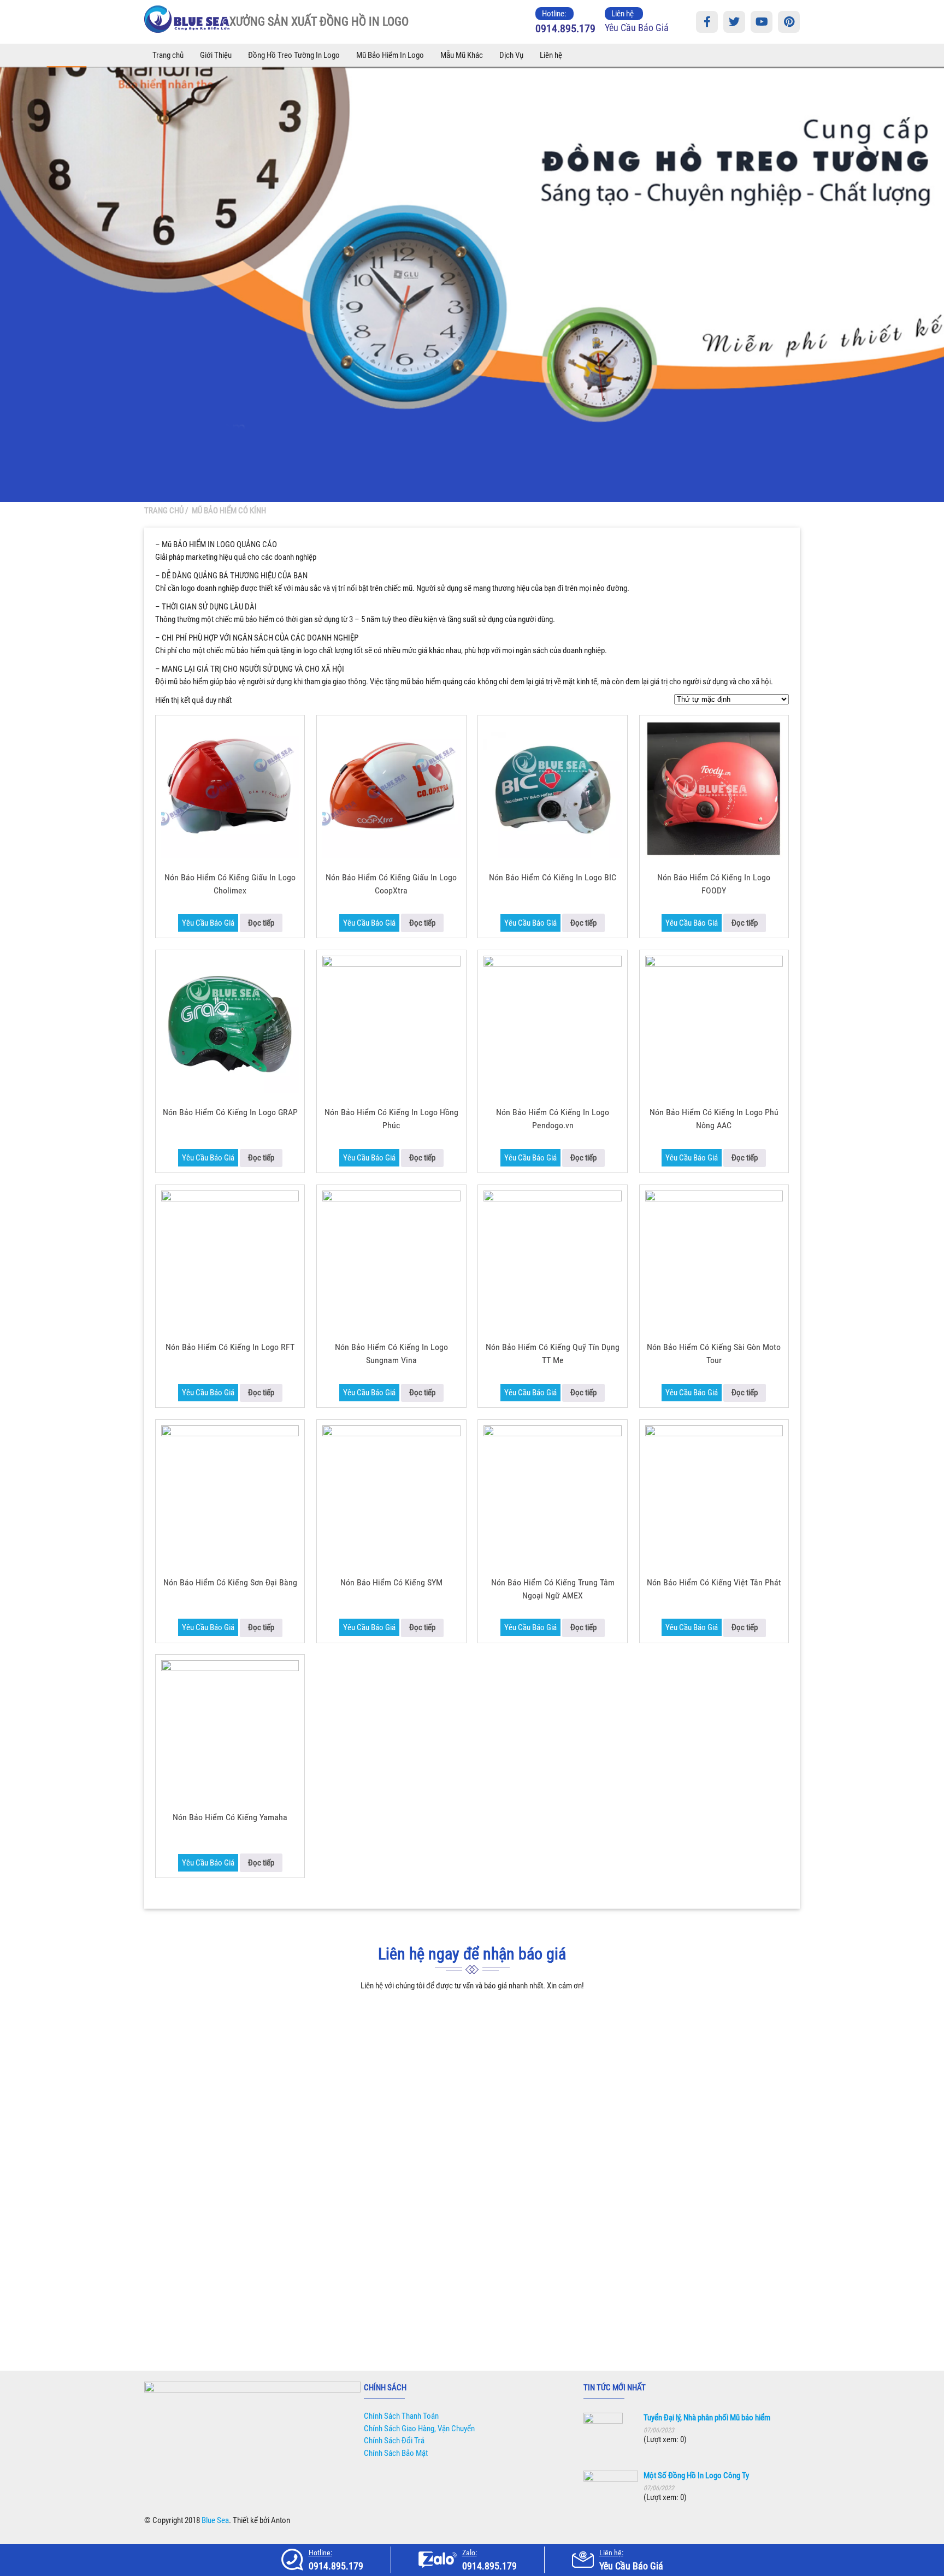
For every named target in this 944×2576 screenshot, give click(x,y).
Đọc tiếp (261, 923)
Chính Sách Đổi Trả (394, 2441)
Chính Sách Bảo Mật (396, 2453)
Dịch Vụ (511, 55)
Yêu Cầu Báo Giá (637, 28)
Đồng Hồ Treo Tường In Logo (294, 55)
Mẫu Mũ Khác (462, 55)
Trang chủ (168, 55)
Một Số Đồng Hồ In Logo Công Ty (696, 2476)
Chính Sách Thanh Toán (401, 2416)
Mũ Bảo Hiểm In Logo (390, 55)
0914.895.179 (565, 28)
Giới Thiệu (216, 55)
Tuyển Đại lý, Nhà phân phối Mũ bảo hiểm (707, 2418)
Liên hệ (551, 55)
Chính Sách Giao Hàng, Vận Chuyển (419, 2429)
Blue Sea (215, 2520)
